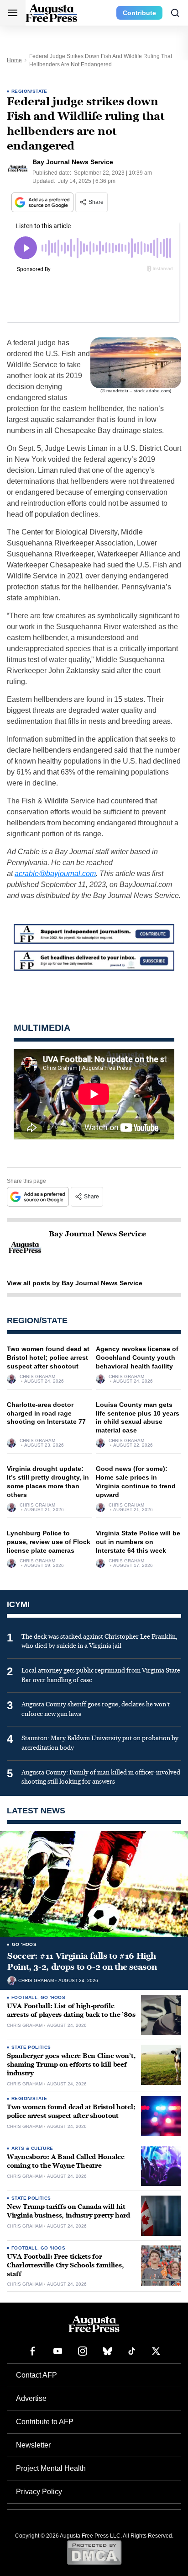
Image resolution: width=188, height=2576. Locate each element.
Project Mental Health (51, 2468)
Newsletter (33, 2445)
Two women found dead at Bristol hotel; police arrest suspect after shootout (48, 1357)
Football (24, 1997)
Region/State (29, 91)
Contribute (139, 13)
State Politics (31, 2047)
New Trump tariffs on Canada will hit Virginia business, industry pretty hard (68, 2211)
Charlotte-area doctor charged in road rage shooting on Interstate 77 (46, 1413)
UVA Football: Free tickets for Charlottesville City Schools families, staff (65, 2265)
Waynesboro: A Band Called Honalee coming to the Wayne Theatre (66, 2161)
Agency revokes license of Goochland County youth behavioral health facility (137, 1357)
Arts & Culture (32, 2148)
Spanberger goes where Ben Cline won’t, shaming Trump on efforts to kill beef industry (71, 2065)
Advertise (31, 2398)
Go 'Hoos (24, 1944)
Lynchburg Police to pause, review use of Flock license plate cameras (49, 1542)
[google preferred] (43, 202)
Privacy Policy (39, 2492)
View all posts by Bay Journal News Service (75, 1283)
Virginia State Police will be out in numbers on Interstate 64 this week (138, 1542)
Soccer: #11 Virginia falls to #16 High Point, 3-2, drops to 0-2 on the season (82, 1961)
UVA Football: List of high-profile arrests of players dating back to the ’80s (71, 2010)
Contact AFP (37, 2375)
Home (14, 60)
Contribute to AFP (45, 2422)
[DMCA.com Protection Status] (94, 2552)
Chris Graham (37, 1377)
